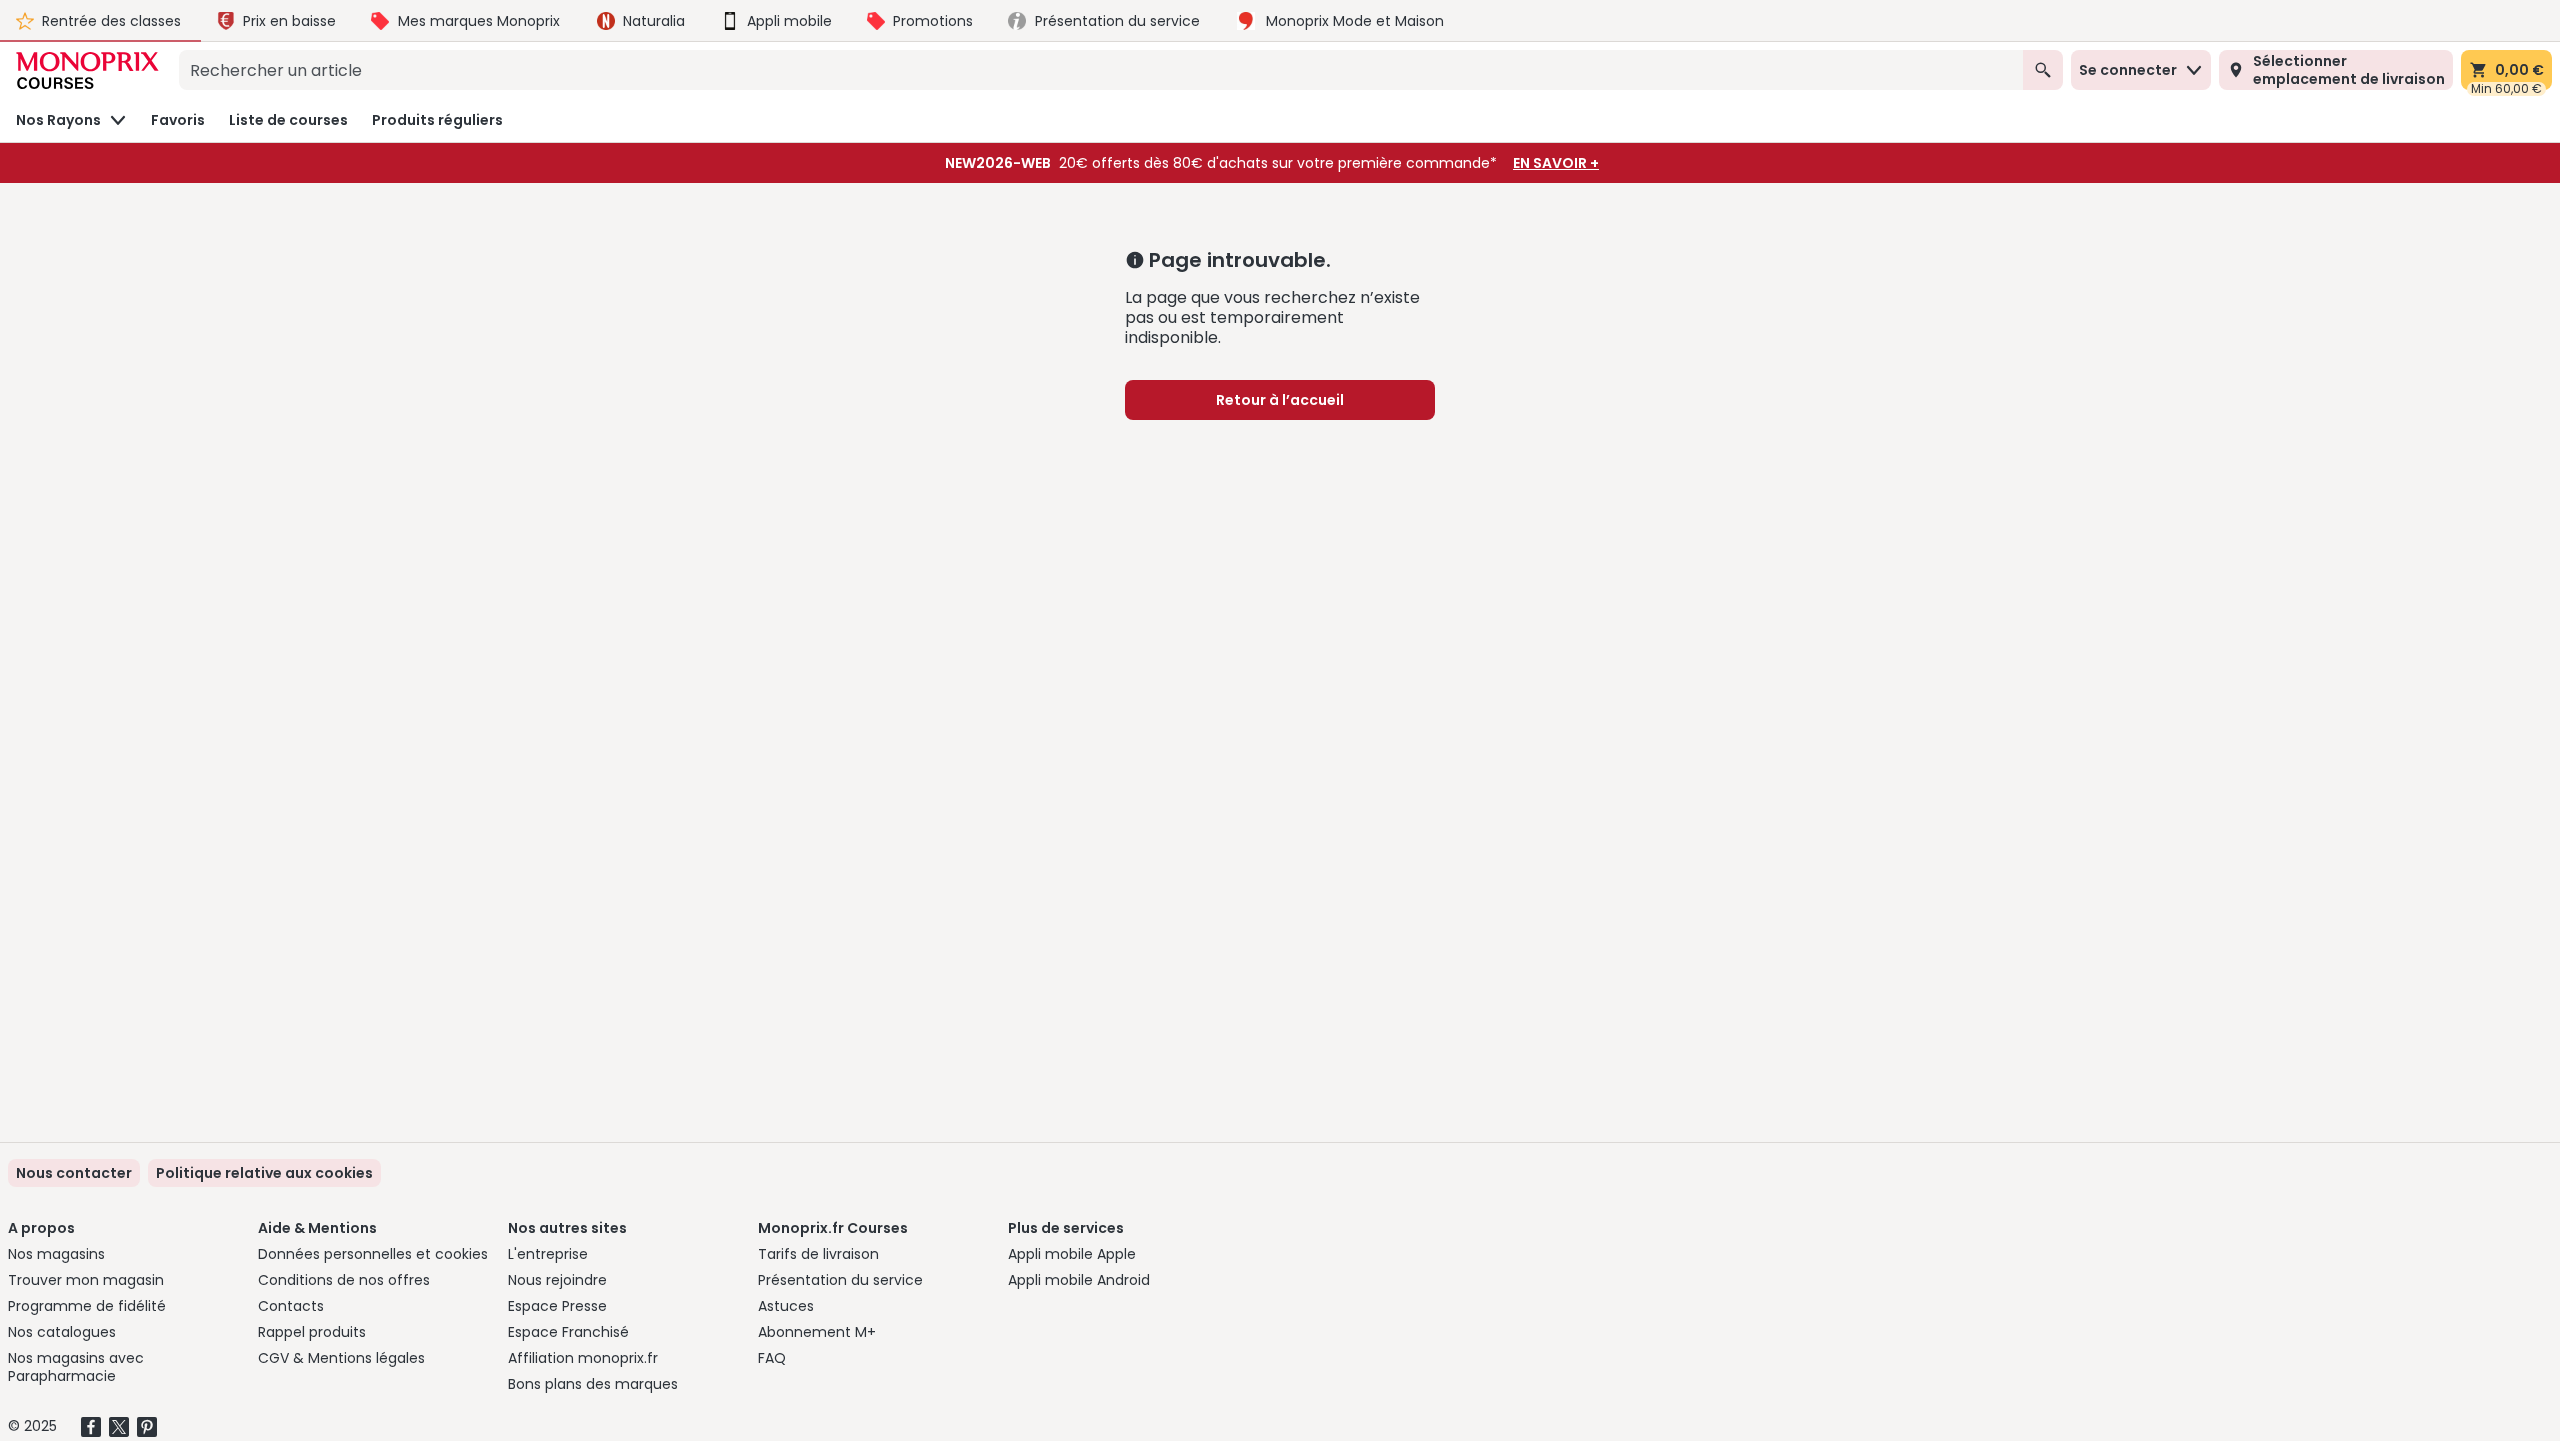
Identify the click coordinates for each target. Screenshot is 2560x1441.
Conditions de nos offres (344, 1280)
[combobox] (1101, 70)
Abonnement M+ (817, 1332)
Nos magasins (56, 1254)
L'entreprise (548, 1254)
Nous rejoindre (557, 1280)
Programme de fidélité (87, 1306)
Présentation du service (840, 1280)
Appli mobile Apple (1072, 1254)
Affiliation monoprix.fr (583, 1358)
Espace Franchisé (568, 1332)
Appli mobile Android (1079, 1280)
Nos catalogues (62, 1332)
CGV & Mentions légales (341, 1358)
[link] (264, 1173)
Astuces (786, 1306)
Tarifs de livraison (818, 1254)
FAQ (772, 1358)
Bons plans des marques (593, 1384)
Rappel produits (312, 1332)
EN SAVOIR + (1556, 163)
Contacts (291, 1306)
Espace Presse (557, 1306)
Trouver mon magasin (86, 1280)
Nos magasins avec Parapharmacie (76, 1367)
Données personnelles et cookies (373, 1254)
